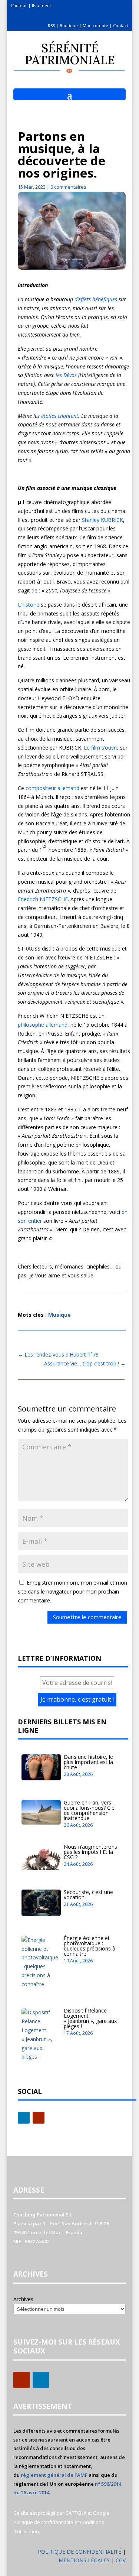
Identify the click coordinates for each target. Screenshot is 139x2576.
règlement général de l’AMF (54, 2475)
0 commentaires (68, 187)
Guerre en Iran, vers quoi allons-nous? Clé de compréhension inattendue (89, 1810)
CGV (121, 2560)
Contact (121, 25)
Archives (23, 2299)
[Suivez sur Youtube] (39, 2118)
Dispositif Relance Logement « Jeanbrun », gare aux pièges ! (90, 2018)
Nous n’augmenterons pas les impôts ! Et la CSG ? (90, 1852)
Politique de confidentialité (43, 2522)
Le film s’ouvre (100, 748)
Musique (59, 1315)
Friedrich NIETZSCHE (43, 899)
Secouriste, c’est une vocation (88, 1895)
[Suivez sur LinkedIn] (24, 2118)
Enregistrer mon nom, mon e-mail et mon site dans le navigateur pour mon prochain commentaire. (72, 1591)
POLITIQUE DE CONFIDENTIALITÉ (80, 2552)
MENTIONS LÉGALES (85, 2560)
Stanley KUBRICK (102, 520)
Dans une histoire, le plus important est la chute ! (88, 1762)
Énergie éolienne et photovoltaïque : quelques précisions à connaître (90, 1946)
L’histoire (29, 605)
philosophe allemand (43, 1025)
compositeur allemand (52, 788)
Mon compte (95, 25)
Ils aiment (42, 5)
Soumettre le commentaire (87, 1617)
